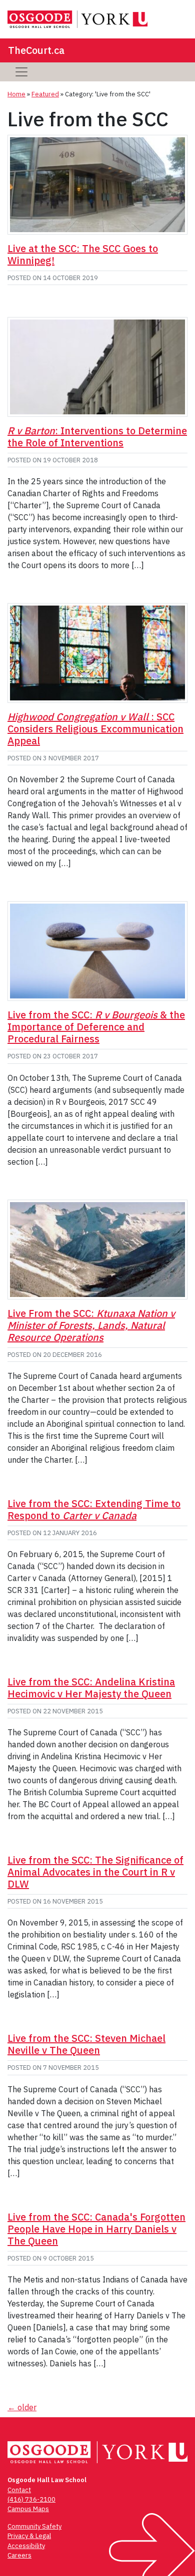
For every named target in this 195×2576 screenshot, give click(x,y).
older (22, 2407)
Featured (45, 94)
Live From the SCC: (91, 1325)
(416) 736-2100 (31, 2499)
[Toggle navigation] (21, 72)
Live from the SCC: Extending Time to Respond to (94, 1509)
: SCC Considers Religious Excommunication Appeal (95, 729)
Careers (19, 2555)
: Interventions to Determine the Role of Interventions (97, 437)
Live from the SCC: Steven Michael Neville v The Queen (86, 2044)
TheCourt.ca (36, 50)
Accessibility (26, 2546)
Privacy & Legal (29, 2536)
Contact (19, 2490)
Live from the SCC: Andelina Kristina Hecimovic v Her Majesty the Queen (91, 1688)
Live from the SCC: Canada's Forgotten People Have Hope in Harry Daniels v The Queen (96, 2229)
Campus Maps (28, 2509)
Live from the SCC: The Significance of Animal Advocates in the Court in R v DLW (95, 1872)
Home (16, 94)
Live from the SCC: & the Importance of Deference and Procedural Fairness (96, 1027)
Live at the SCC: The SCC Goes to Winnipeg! (83, 254)
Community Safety (34, 2526)
